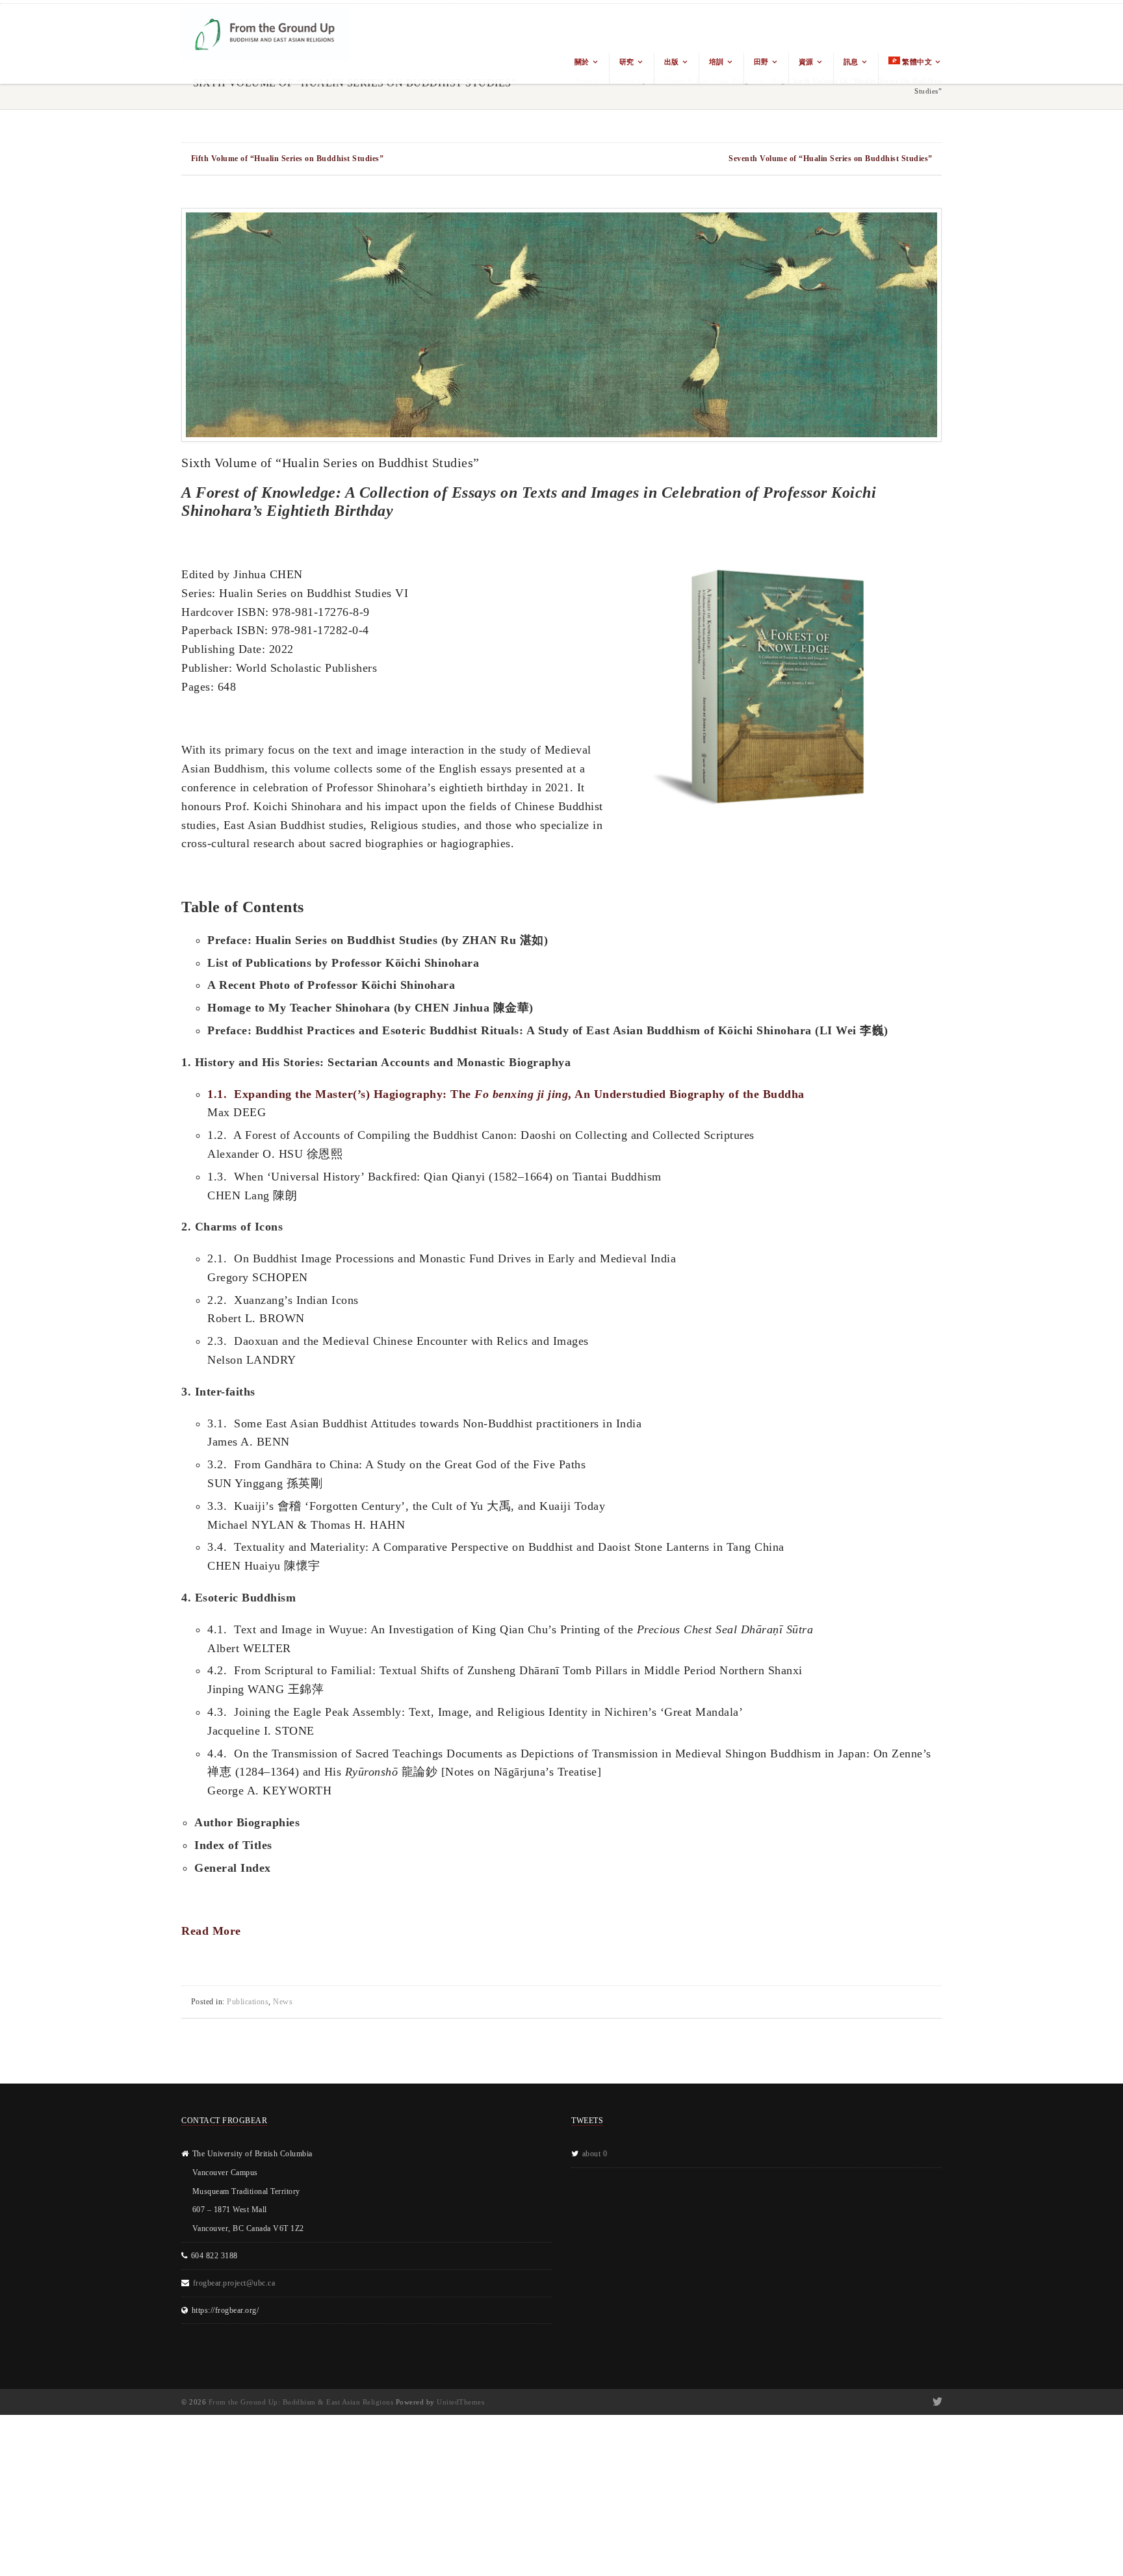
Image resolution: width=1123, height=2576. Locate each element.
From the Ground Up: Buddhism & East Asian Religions (301, 2402)
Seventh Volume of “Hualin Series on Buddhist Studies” (831, 159)
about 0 (595, 2154)
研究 (627, 62)
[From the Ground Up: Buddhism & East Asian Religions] (266, 44)
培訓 (716, 62)
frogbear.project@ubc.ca (234, 2283)
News (283, 2002)
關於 (582, 62)
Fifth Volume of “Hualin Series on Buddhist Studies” (288, 159)
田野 (761, 62)
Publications (248, 2002)
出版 (672, 62)
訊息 (851, 62)
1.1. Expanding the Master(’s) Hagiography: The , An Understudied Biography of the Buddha (506, 1094)
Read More (211, 1931)
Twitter (936, 2402)
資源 (806, 62)
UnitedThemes (460, 2402)
